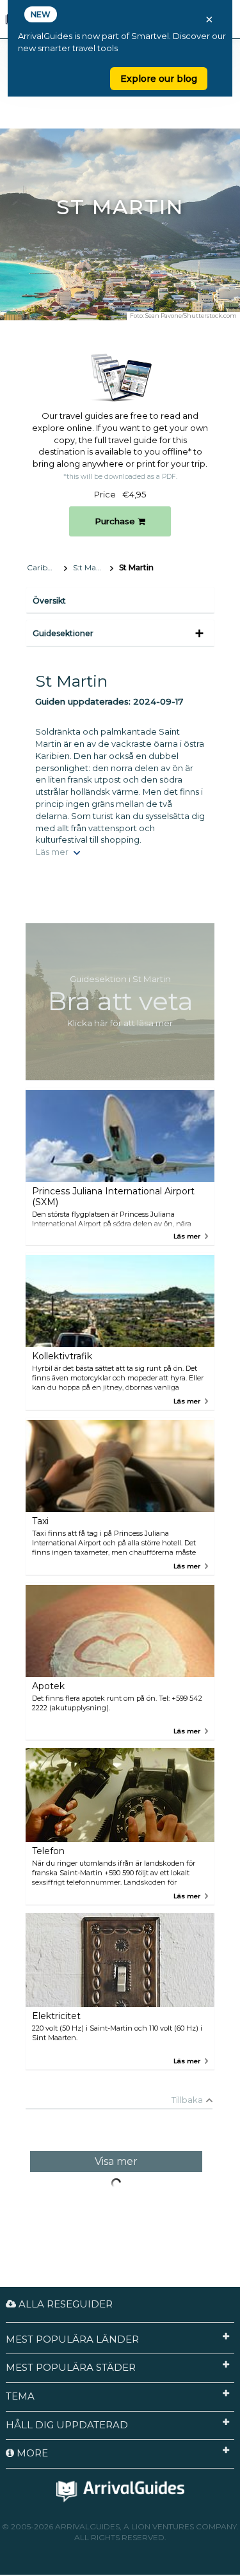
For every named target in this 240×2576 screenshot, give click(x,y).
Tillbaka (187, 2100)
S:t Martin (91, 567)
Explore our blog (159, 79)
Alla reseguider (64, 2304)
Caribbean (46, 567)
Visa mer (116, 2161)
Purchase (116, 521)
